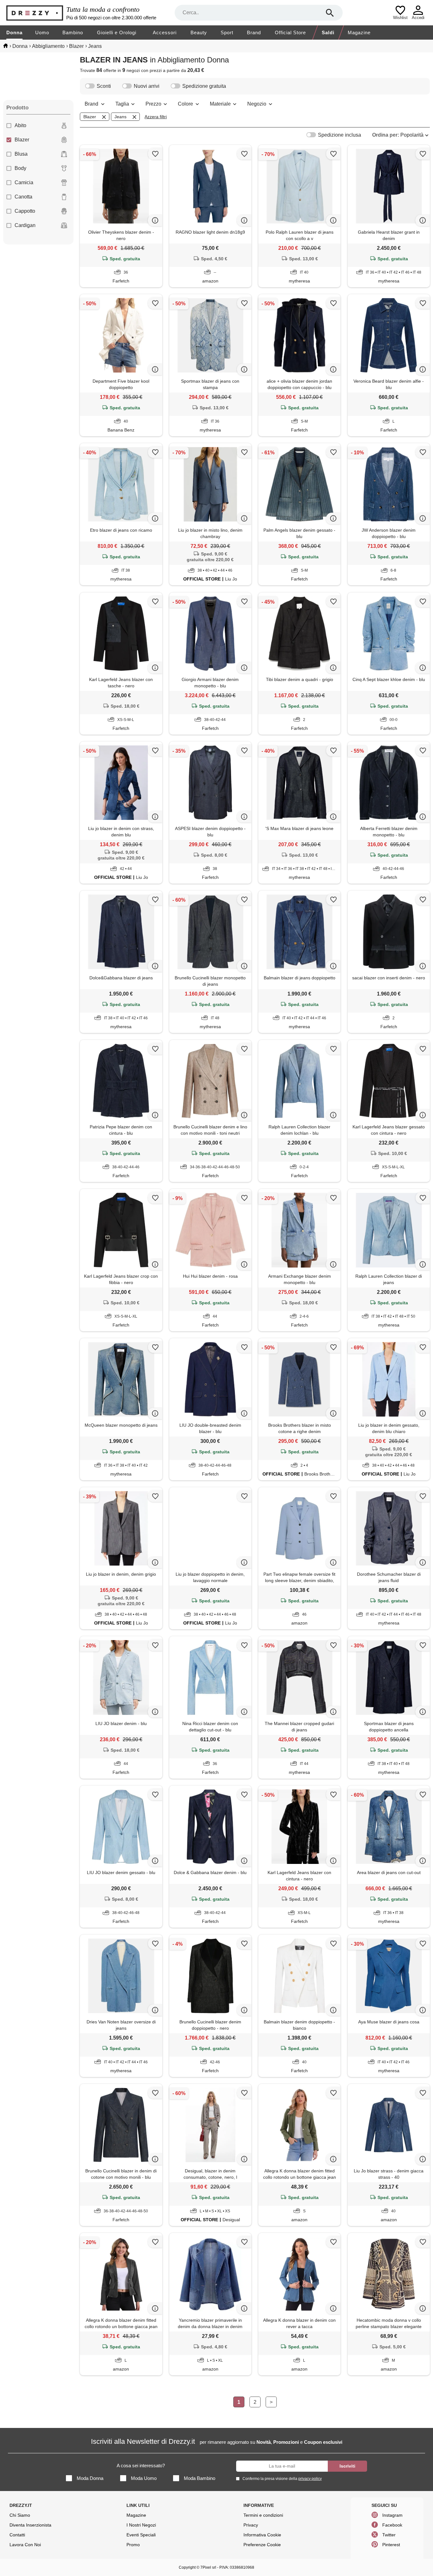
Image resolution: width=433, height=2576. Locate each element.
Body (20, 168)
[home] (6, 46)
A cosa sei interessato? (141, 2466)
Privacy (251, 2525)
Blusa (21, 154)
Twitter (389, 2535)
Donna (14, 32)
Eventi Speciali (141, 2535)
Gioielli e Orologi (117, 32)
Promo (133, 2545)
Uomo (42, 32)
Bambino (73, 32)
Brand (254, 32)
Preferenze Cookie (262, 2545)
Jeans (120, 117)
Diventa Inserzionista (30, 2525)
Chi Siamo (20, 2515)
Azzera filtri (156, 117)
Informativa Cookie (262, 2535)
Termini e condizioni (263, 2515)
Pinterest (391, 2545)
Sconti (104, 86)
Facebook (392, 2525)
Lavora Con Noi (25, 2545)
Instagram (392, 2515)
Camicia (24, 182)
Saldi (328, 32)
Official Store (290, 32)
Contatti (17, 2535)
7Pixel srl (208, 2567)
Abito (20, 125)
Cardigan (25, 225)
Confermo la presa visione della (282, 2479)
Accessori (165, 32)
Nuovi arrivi (147, 86)
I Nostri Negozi (141, 2525)
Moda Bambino (200, 2478)
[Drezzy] (35, 13)
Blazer (22, 140)
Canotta (23, 197)
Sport (227, 32)
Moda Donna (90, 2478)
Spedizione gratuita (204, 86)
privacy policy (310, 2479)
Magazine (359, 32)
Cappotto (25, 211)
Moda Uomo (144, 2478)
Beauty (199, 32)
